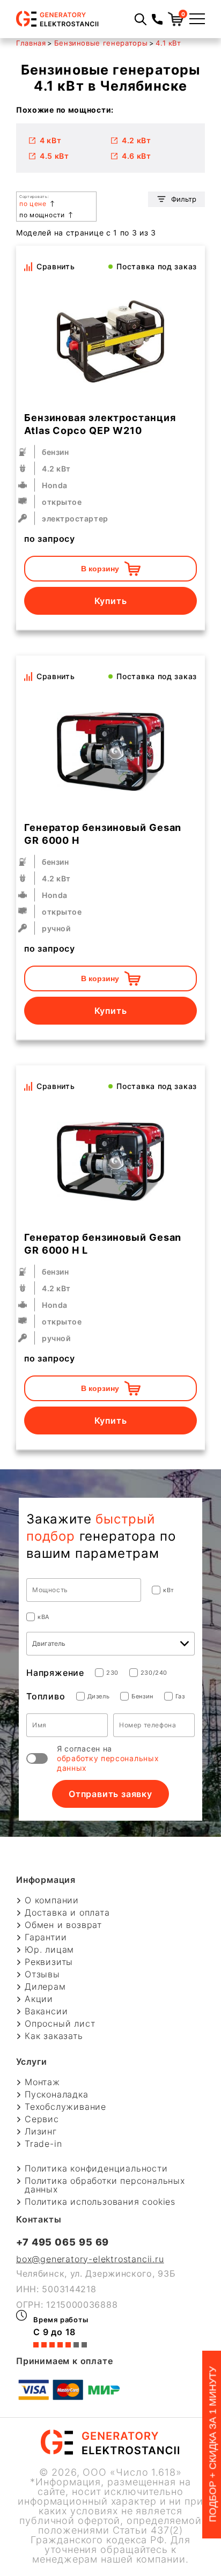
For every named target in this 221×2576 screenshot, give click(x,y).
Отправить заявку (110, 1794)
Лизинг (41, 2131)
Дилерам (45, 1986)
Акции (39, 1999)
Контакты (39, 2219)
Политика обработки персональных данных (105, 2185)
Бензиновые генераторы (101, 43)
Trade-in (43, 2144)
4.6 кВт (137, 156)
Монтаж (42, 2082)
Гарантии (46, 1937)
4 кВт (51, 140)
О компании (52, 1900)
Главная (31, 43)
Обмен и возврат (63, 1925)
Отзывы (42, 1974)
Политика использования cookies (100, 2202)
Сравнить (56, 266)
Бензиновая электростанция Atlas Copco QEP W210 (100, 424)
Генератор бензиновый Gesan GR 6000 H (103, 834)
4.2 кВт (137, 140)
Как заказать (54, 2036)
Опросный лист (60, 2023)
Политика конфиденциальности (96, 2168)
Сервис (42, 2119)
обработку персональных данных (108, 1763)
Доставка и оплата (67, 1912)
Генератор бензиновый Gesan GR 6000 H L (103, 1244)
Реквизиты (49, 1962)
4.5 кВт (54, 156)
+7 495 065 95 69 (62, 2242)
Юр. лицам (49, 1949)
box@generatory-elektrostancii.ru (90, 2259)
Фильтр (184, 199)
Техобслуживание (65, 2107)
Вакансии (46, 2011)
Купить (111, 601)
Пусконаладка (57, 2094)
